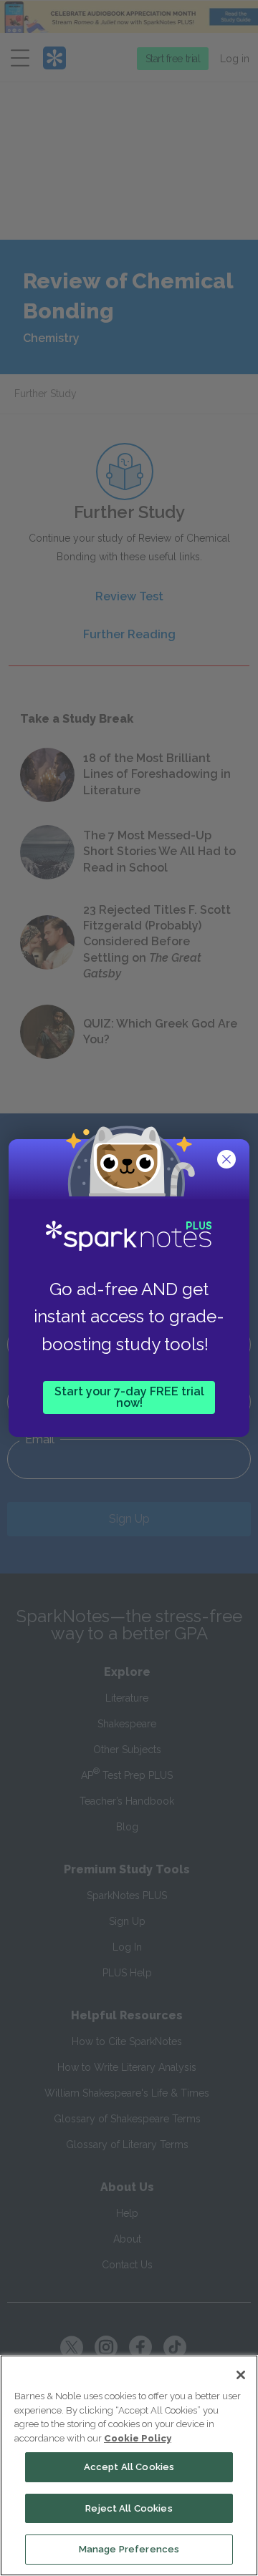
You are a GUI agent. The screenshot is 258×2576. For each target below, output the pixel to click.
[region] (129, 2465)
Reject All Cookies (129, 2508)
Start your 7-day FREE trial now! (129, 1397)
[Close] (241, 2375)
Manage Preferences (129, 2549)
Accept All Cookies (129, 2467)
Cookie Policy (138, 2438)
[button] (228, 1161)
